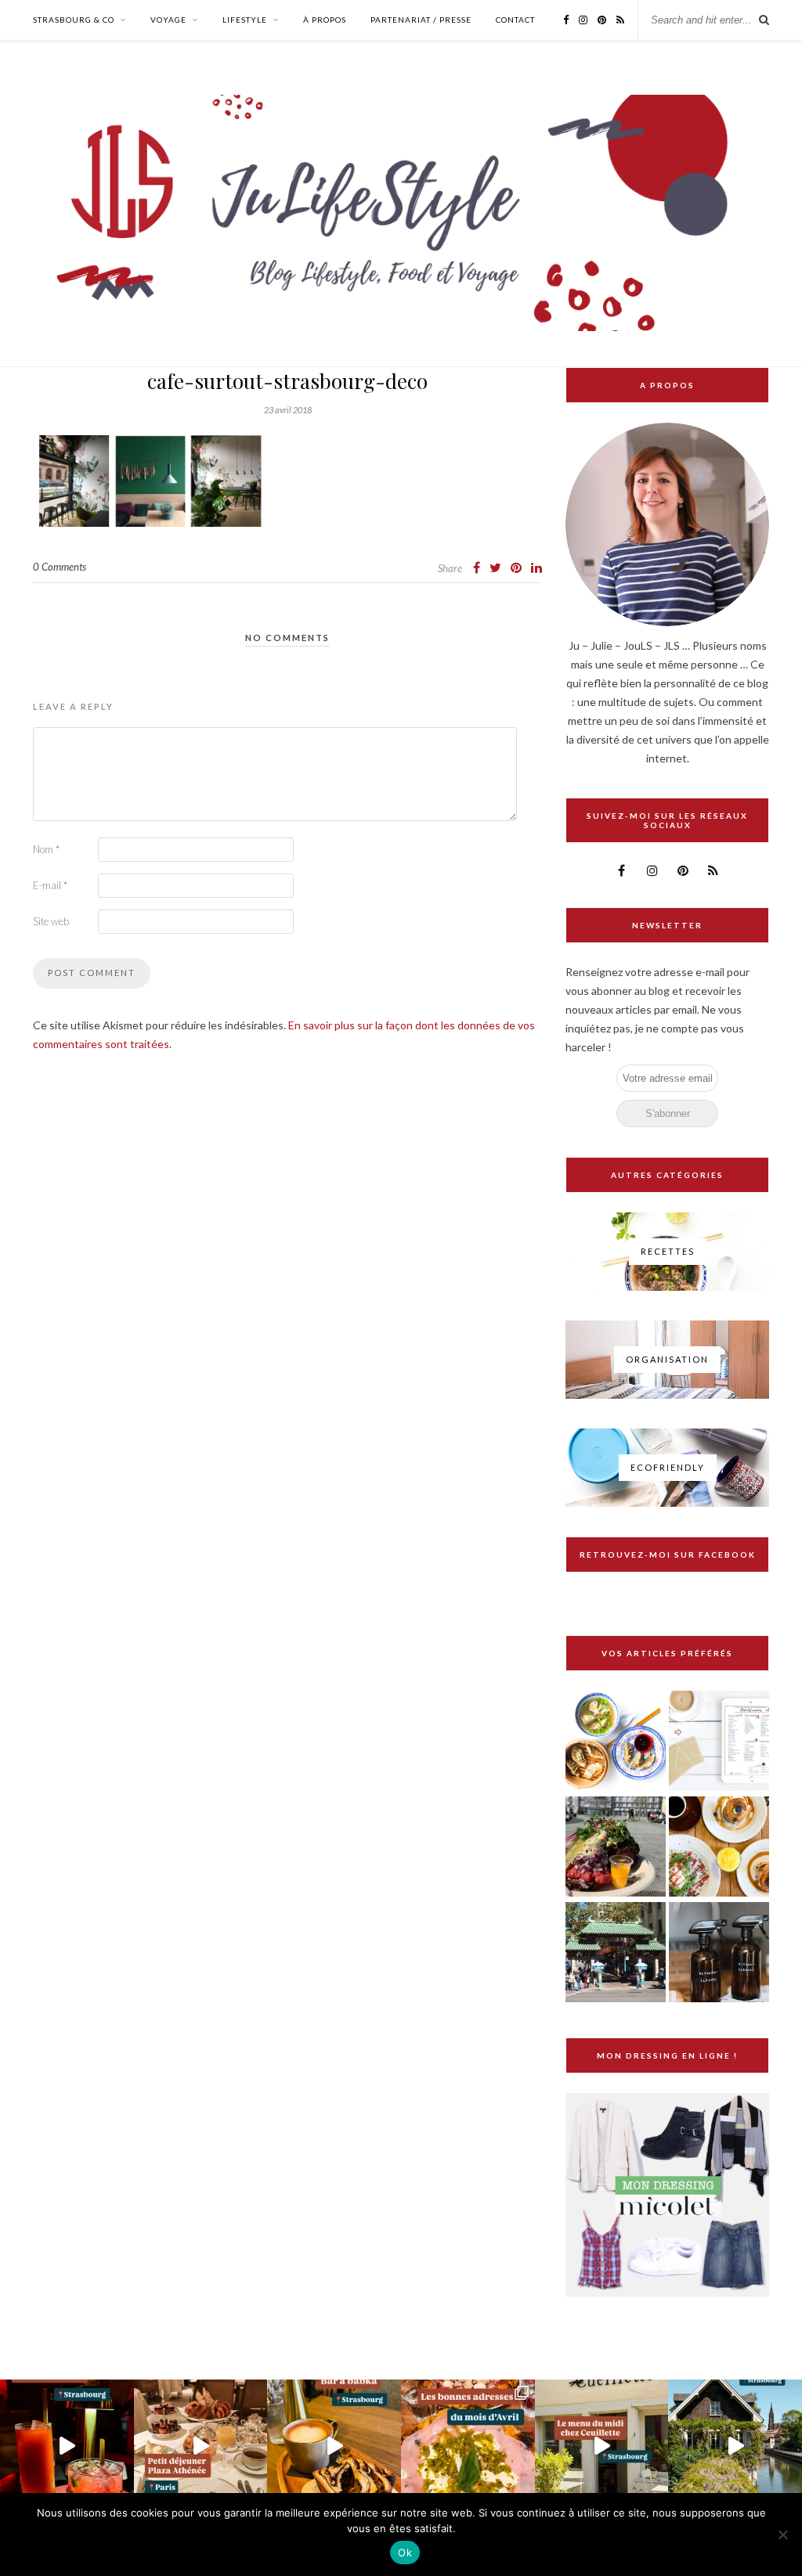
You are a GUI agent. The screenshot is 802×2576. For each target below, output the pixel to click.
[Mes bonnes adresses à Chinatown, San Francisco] (616, 1953)
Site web (51, 921)
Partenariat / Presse (421, 20)
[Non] (782, 2535)
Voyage (168, 20)
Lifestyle (245, 20)
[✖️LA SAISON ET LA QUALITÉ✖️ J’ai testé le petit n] (602, 2446)
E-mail (50, 885)
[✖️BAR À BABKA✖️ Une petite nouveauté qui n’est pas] (334, 2446)
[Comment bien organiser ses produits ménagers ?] (719, 1953)
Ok (405, 2553)
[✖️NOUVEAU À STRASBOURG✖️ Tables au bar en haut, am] (67, 2446)
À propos (325, 20)
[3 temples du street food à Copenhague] (616, 1848)
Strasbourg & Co (74, 20)
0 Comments (60, 567)
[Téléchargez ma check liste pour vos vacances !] (719, 1742)
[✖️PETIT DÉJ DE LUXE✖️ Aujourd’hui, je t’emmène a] (201, 2446)
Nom (46, 849)
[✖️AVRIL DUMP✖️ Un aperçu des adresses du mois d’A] (468, 2446)
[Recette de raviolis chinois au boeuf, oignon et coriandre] (616, 1742)
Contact (515, 20)
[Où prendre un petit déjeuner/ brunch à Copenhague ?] (719, 1848)
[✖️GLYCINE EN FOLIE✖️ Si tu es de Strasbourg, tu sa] (735, 2446)
